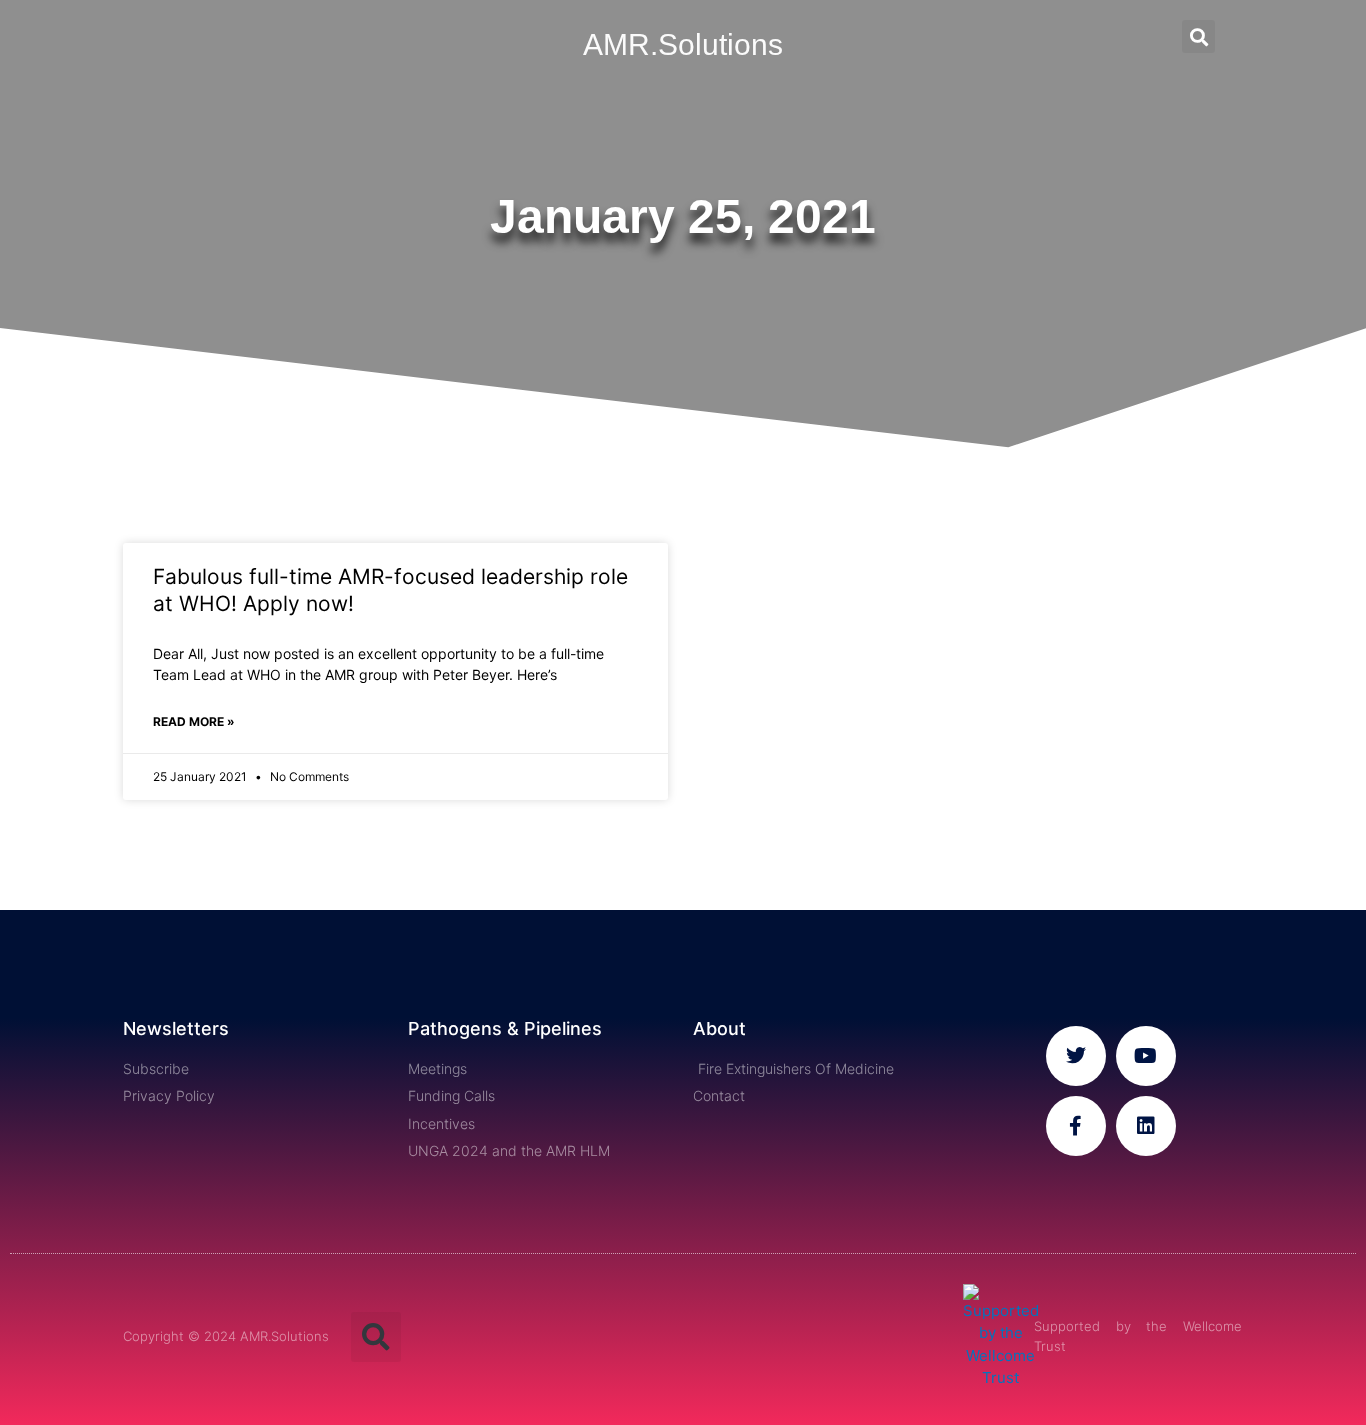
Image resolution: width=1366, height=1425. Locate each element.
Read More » (194, 721)
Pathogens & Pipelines (505, 1028)
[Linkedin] (1146, 1126)
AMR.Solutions (683, 44)
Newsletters (176, 1028)
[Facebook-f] (1076, 1126)
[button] (1198, 36)
